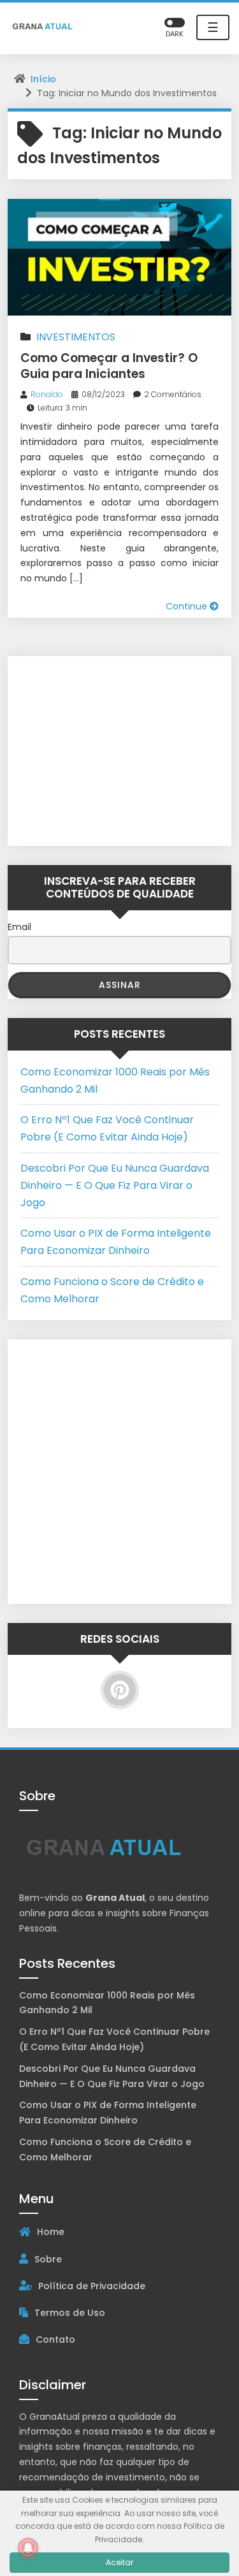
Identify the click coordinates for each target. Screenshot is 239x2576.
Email (19, 927)
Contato (55, 2340)
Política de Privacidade (92, 2286)
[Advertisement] (100, 748)
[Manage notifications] (28, 2548)
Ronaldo (47, 394)
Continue (188, 606)
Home (51, 2232)
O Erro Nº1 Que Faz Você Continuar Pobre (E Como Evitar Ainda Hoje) (114, 2039)
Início (43, 79)
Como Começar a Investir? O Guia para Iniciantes (109, 366)
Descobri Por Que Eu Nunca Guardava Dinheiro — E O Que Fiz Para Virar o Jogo (115, 1185)
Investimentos (76, 337)
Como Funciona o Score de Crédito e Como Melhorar (105, 2150)
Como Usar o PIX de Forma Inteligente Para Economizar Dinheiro (108, 2113)
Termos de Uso (70, 2313)
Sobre (48, 2259)
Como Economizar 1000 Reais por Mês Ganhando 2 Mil (107, 2003)
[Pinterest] (120, 1690)
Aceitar (119, 2562)
